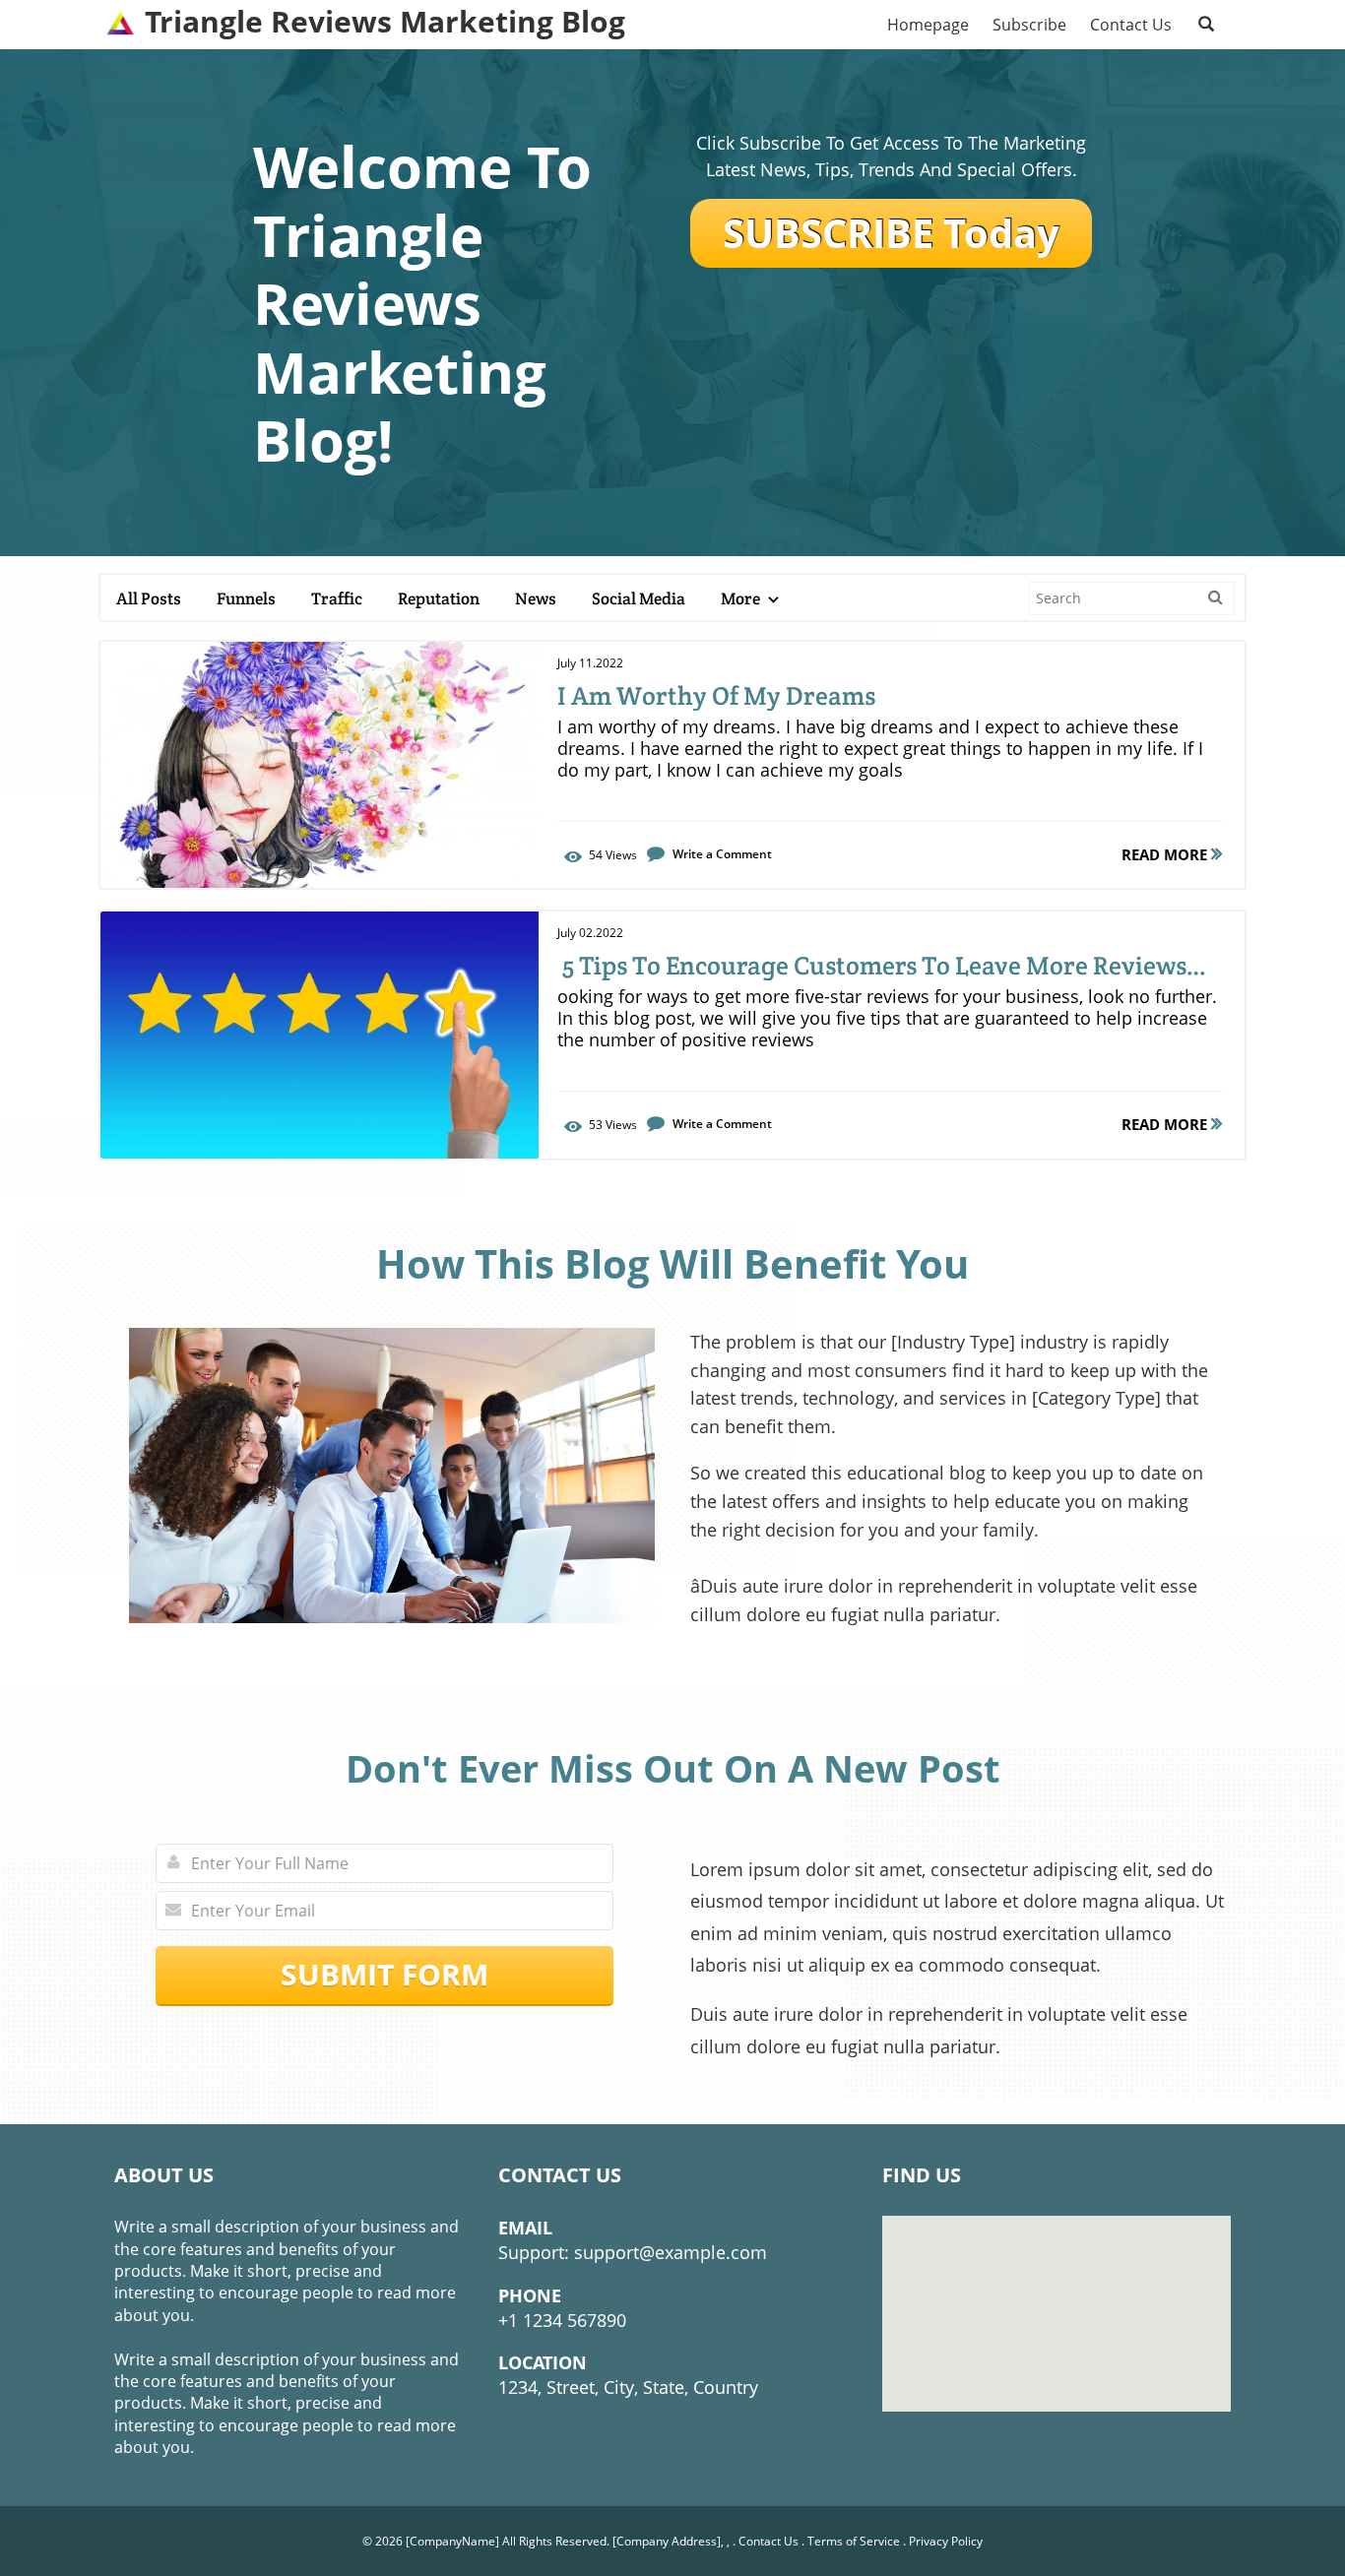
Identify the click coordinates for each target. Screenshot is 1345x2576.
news (536, 598)
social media (639, 598)
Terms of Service (854, 2541)
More (742, 598)
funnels (246, 598)
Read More (1166, 854)
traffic (337, 598)
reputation (439, 598)
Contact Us (769, 2541)
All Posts (149, 598)
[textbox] (385, 22)
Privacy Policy (946, 2541)
